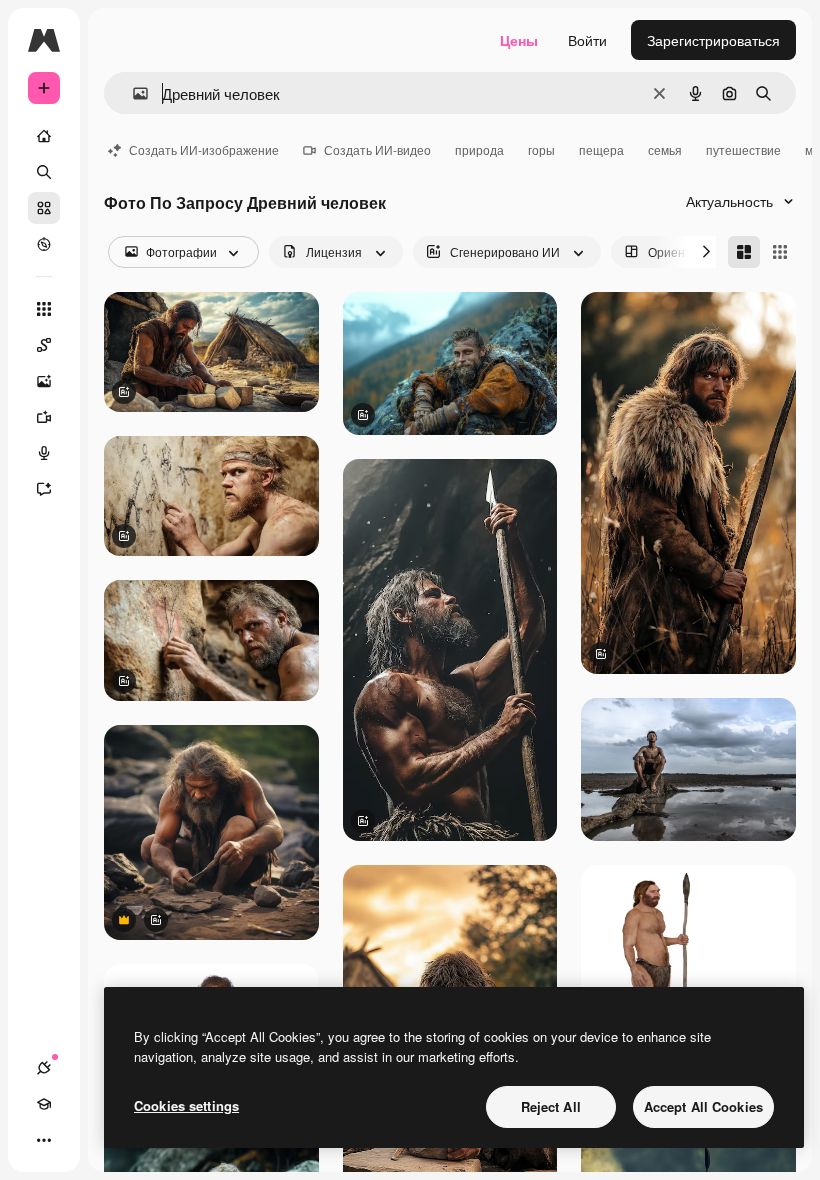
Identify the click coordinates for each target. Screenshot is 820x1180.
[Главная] (44, 136)
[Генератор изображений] (44, 381)
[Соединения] (44, 1068)
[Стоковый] (44, 208)
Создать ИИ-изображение (204, 149)
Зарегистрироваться (713, 40)
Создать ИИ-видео (377, 149)
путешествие (743, 149)
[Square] (780, 252)
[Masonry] (744, 252)
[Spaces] (44, 345)
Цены (519, 40)
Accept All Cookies (703, 1106)
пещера (601, 149)
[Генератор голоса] (44, 453)
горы (541, 149)
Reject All (551, 1106)
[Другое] (44, 1140)
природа (479, 149)
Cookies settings (186, 1105)
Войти (587, 40)
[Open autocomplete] (132, 93)
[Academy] (44, 1104)
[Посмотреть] (44, 244)
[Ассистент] (44, 489)
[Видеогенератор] (44, 417)
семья (665, 149)
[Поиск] (44, 172)
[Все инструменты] (44, 309)
